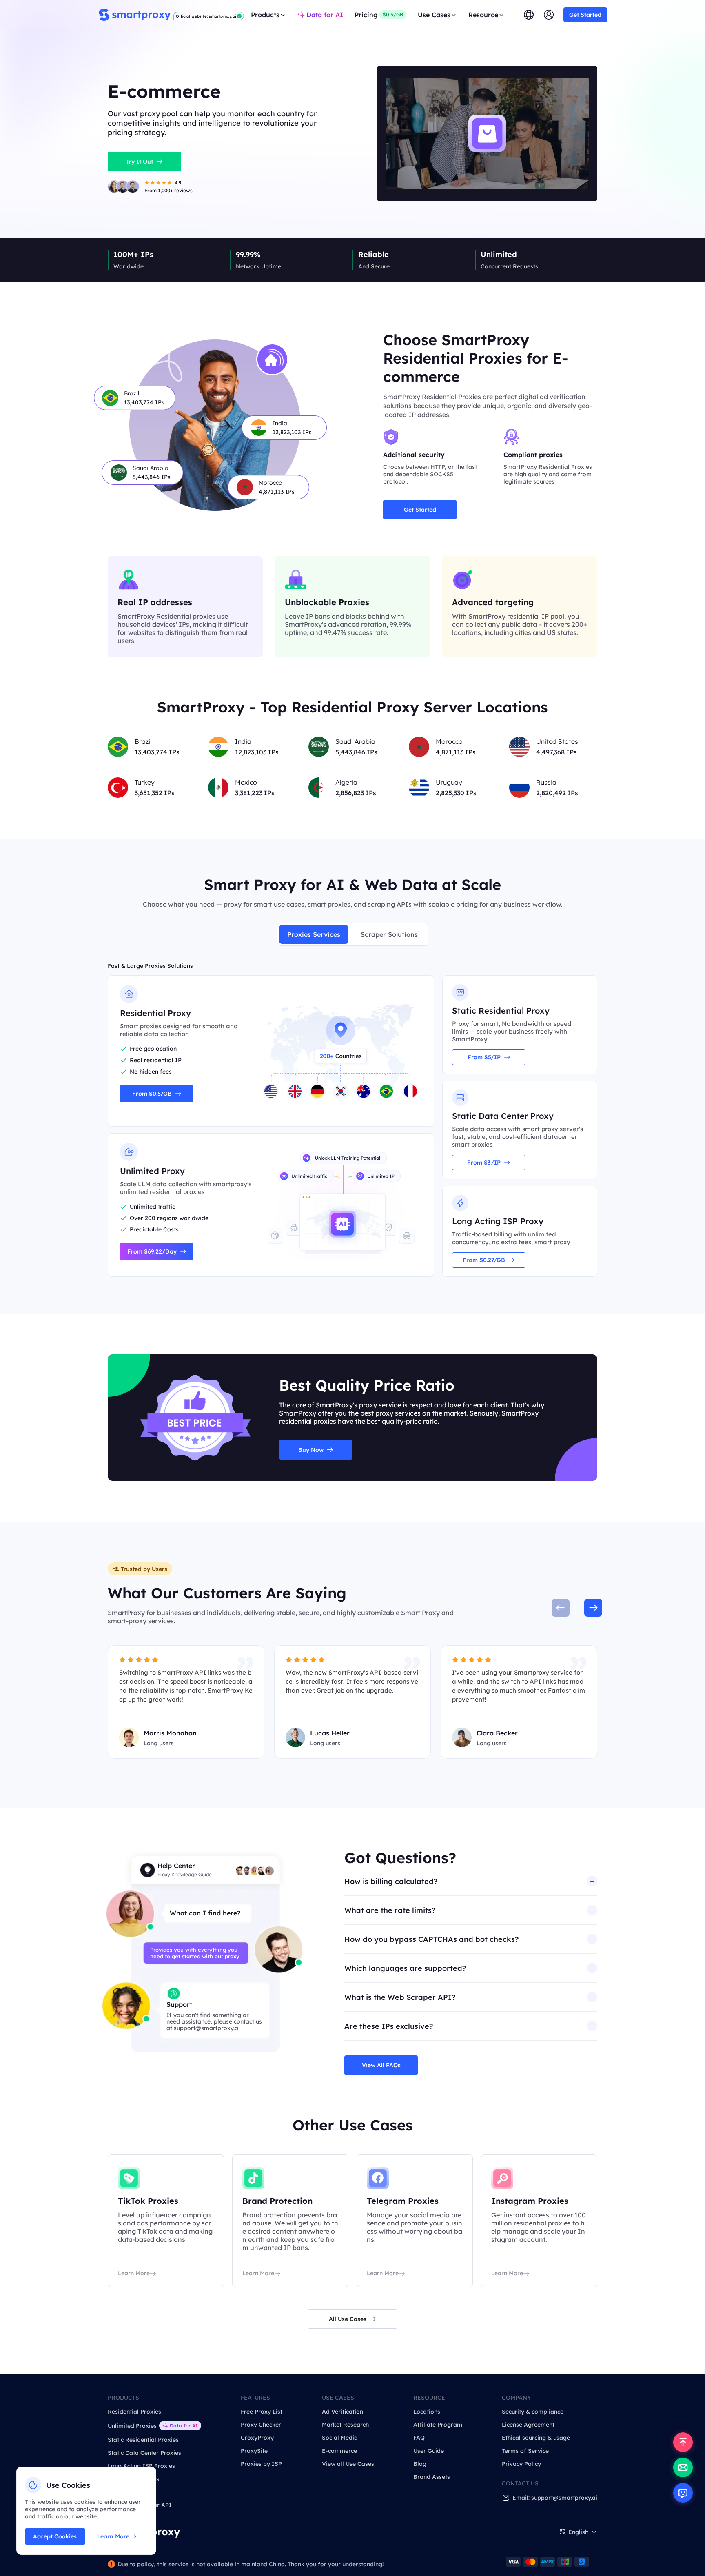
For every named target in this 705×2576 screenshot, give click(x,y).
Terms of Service (525, 2451)
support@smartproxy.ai (207, 2028)
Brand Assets (432, 2477)
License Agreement (528, 2425)
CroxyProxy (257, 2438)
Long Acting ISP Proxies (141, 2466)
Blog (420, 2464)
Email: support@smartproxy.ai (555, 2498)
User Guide (429, 2451)
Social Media (340, 2438)
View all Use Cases (348, 2464)
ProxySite (254, 2451)
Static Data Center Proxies (144, 2453)
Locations (427, 2412)
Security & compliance (533, 2412)
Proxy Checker (261, 2425)
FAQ (419, 2438)
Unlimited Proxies (132, 2426)
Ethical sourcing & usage (536, 2438)
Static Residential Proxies (143, 2440)
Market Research (345, 2425)
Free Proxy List (262, 2412)
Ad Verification (343, 2412)
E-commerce (339, 2451)
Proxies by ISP (261, 2464)
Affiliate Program (438, 2425)
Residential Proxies (134, 2412)
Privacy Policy (521, 2464)
